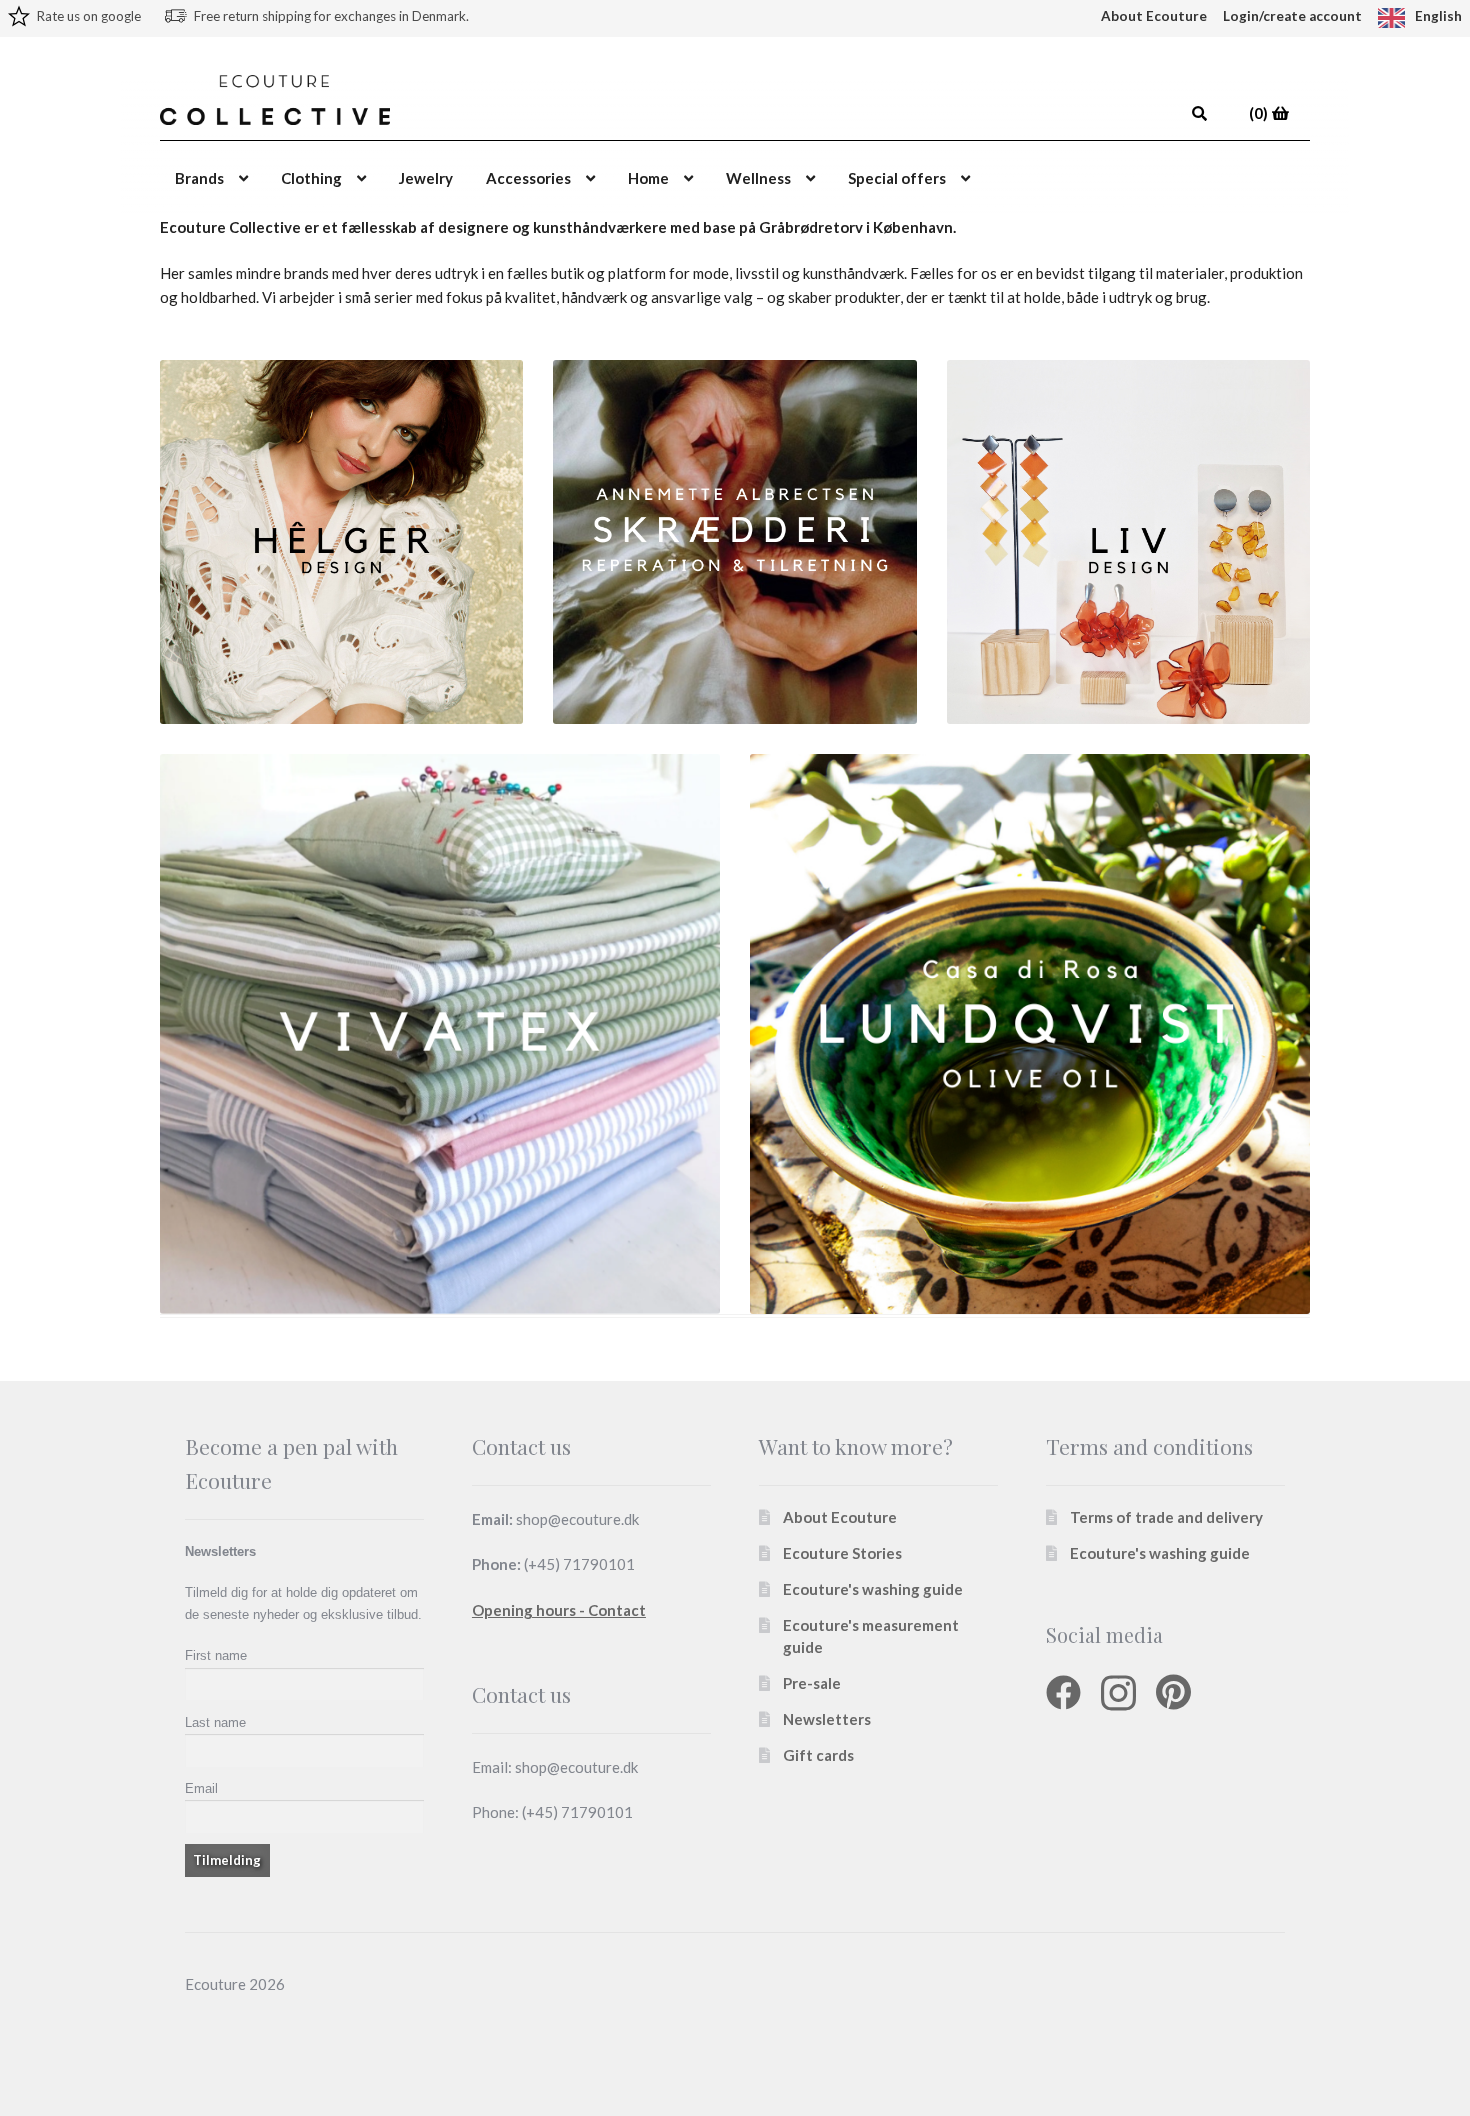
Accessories (528, 178)
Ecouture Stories (842, 1553)
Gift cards (818, 1755)
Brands (199, 178)
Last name (215, 1722)
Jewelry (426, 178)
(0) (1260, 113)
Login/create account (1292, 16)
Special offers (897, 178)
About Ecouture (1154, 16)
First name (216, 1655)
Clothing (311, 178)
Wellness (758, 178)
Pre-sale (812, 1683)
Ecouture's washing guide (873, 1589)
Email (201, 1788)
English (1438, 16)
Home (648, 178)
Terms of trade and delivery (1166, 1517)
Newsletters (827, 1719)
